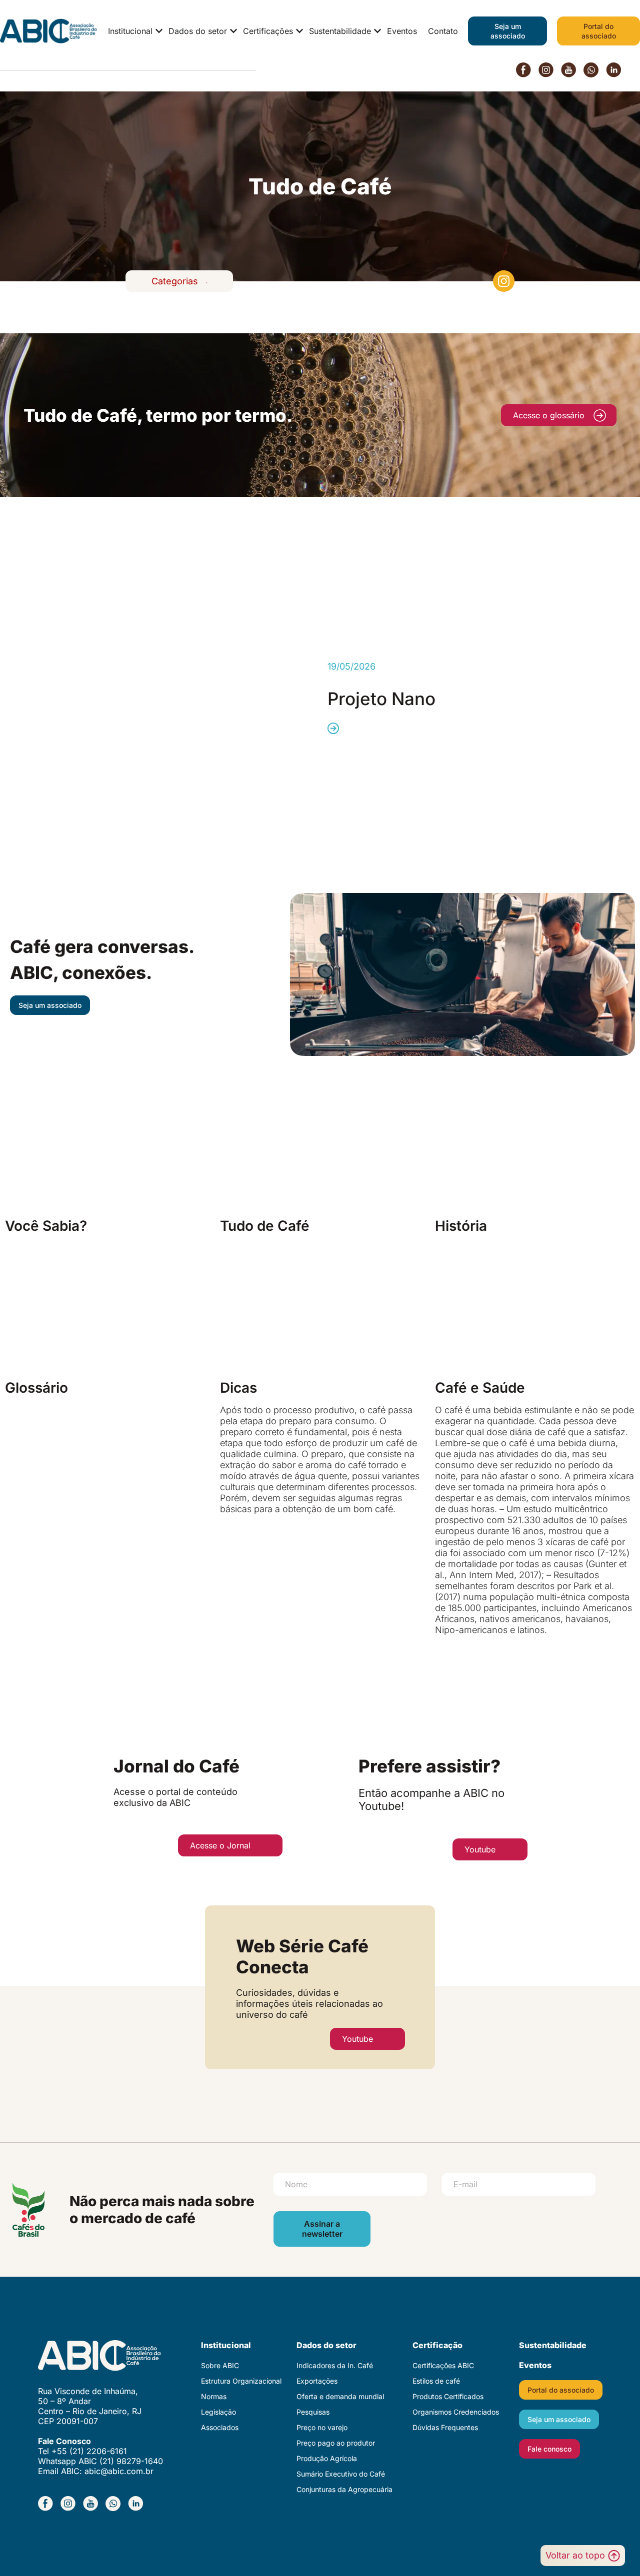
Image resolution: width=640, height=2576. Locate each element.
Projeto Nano (381, 699)
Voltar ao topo (575, 2555)
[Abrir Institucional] (159, 31)
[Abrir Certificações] (299, 31)
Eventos (535, 2365)
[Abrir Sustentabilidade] (377, 31)
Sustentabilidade (553, 2345)
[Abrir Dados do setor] (233, 31)
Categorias (176, 281)
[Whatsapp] (591, 70)
